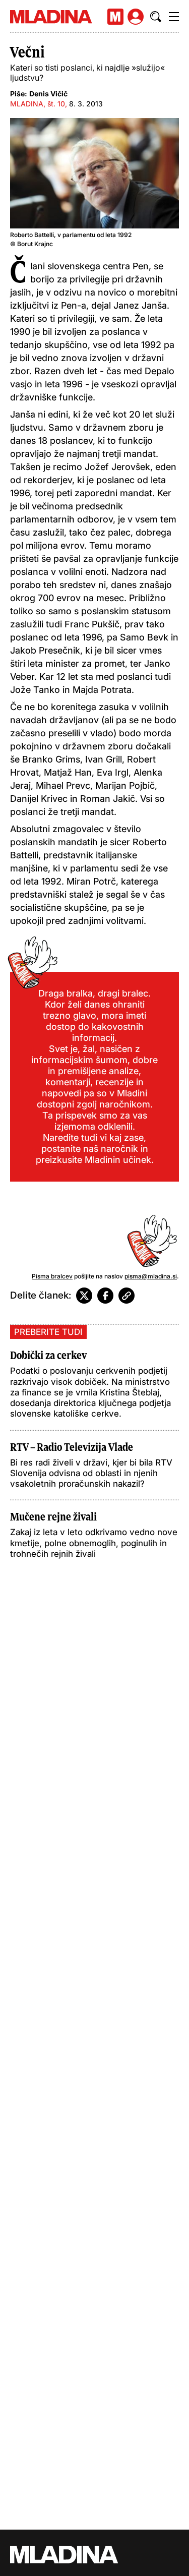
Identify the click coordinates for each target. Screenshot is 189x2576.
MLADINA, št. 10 (38, 104)
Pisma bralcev (52, 1276)
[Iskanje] (156, 17)
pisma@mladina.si (151, 1276)
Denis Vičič (48, 94)
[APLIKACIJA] (115, 17)
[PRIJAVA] (136, 17)
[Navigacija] (174, 17)
